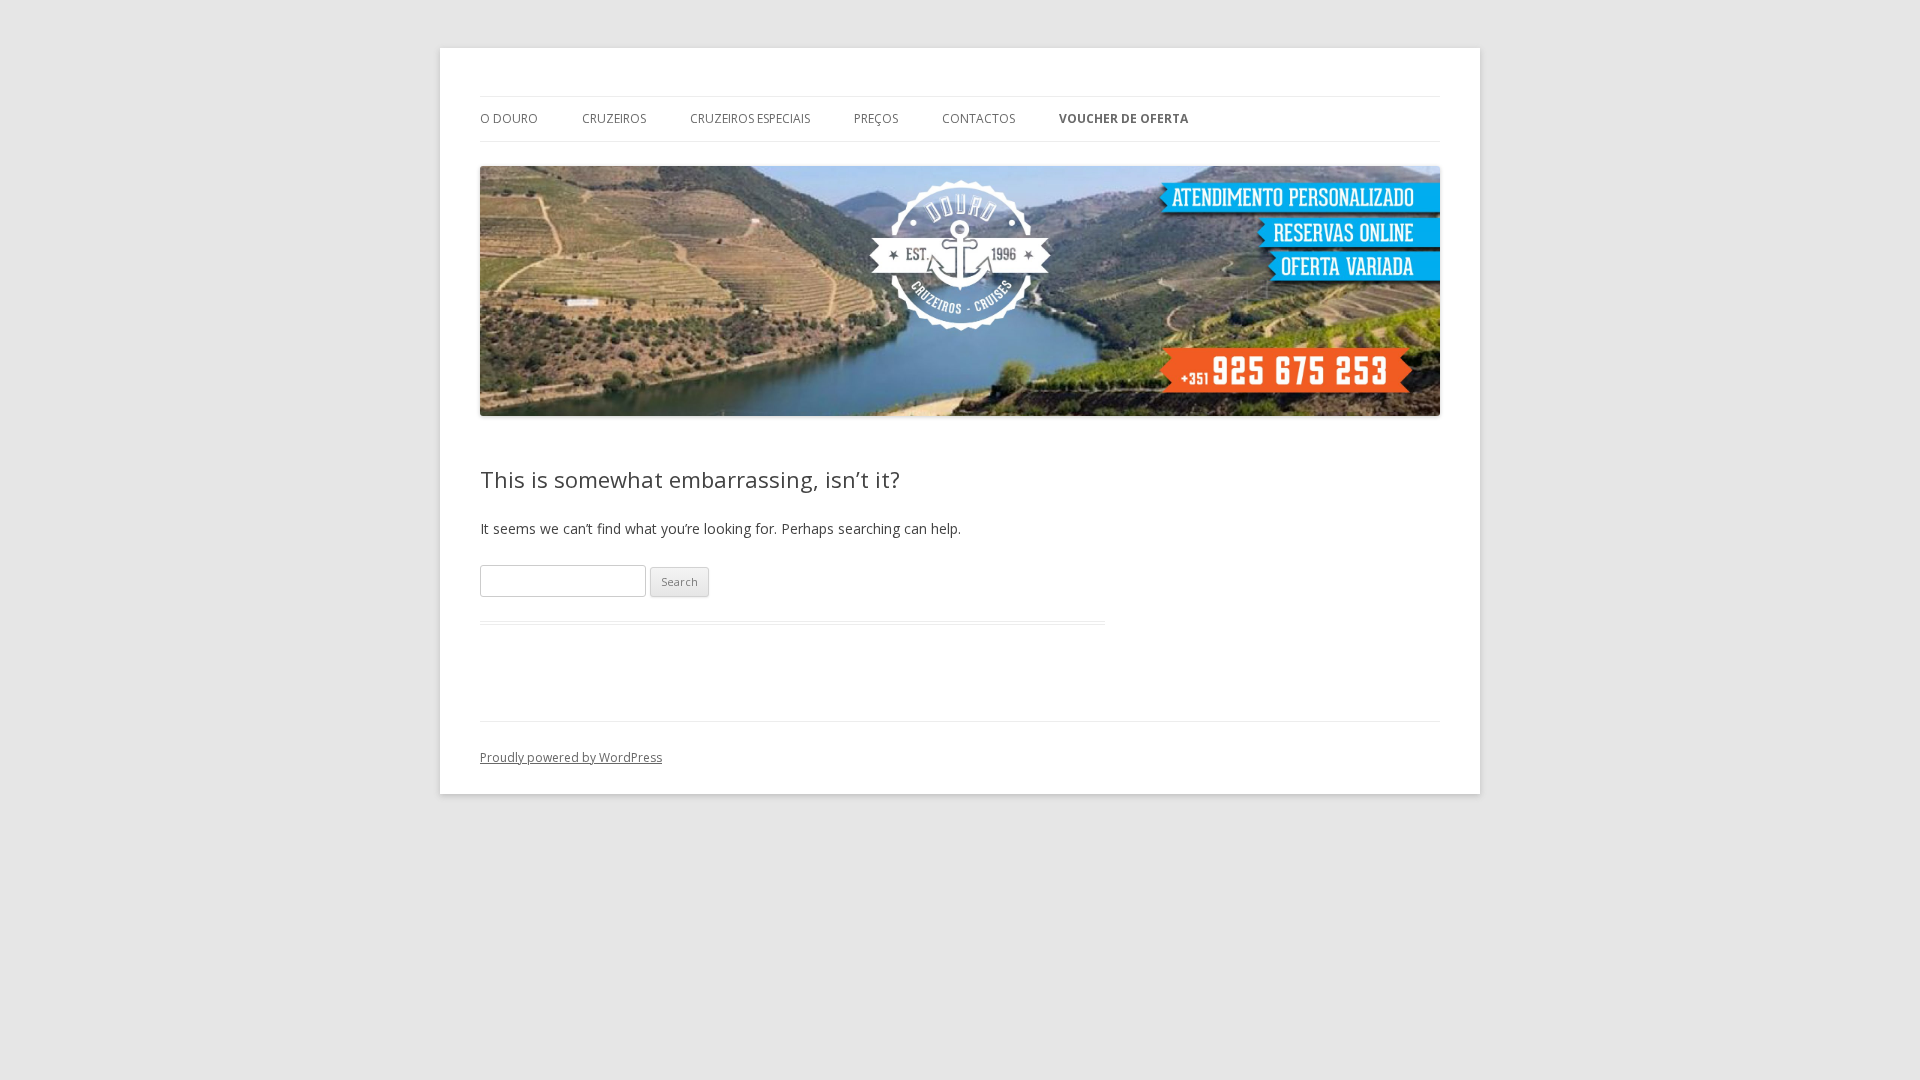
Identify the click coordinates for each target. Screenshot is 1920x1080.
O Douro (509, 118)
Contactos (978, 118)
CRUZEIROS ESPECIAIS (750, 118)
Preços (876, 118)
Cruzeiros (614, 118)
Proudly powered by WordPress (571, 757)
